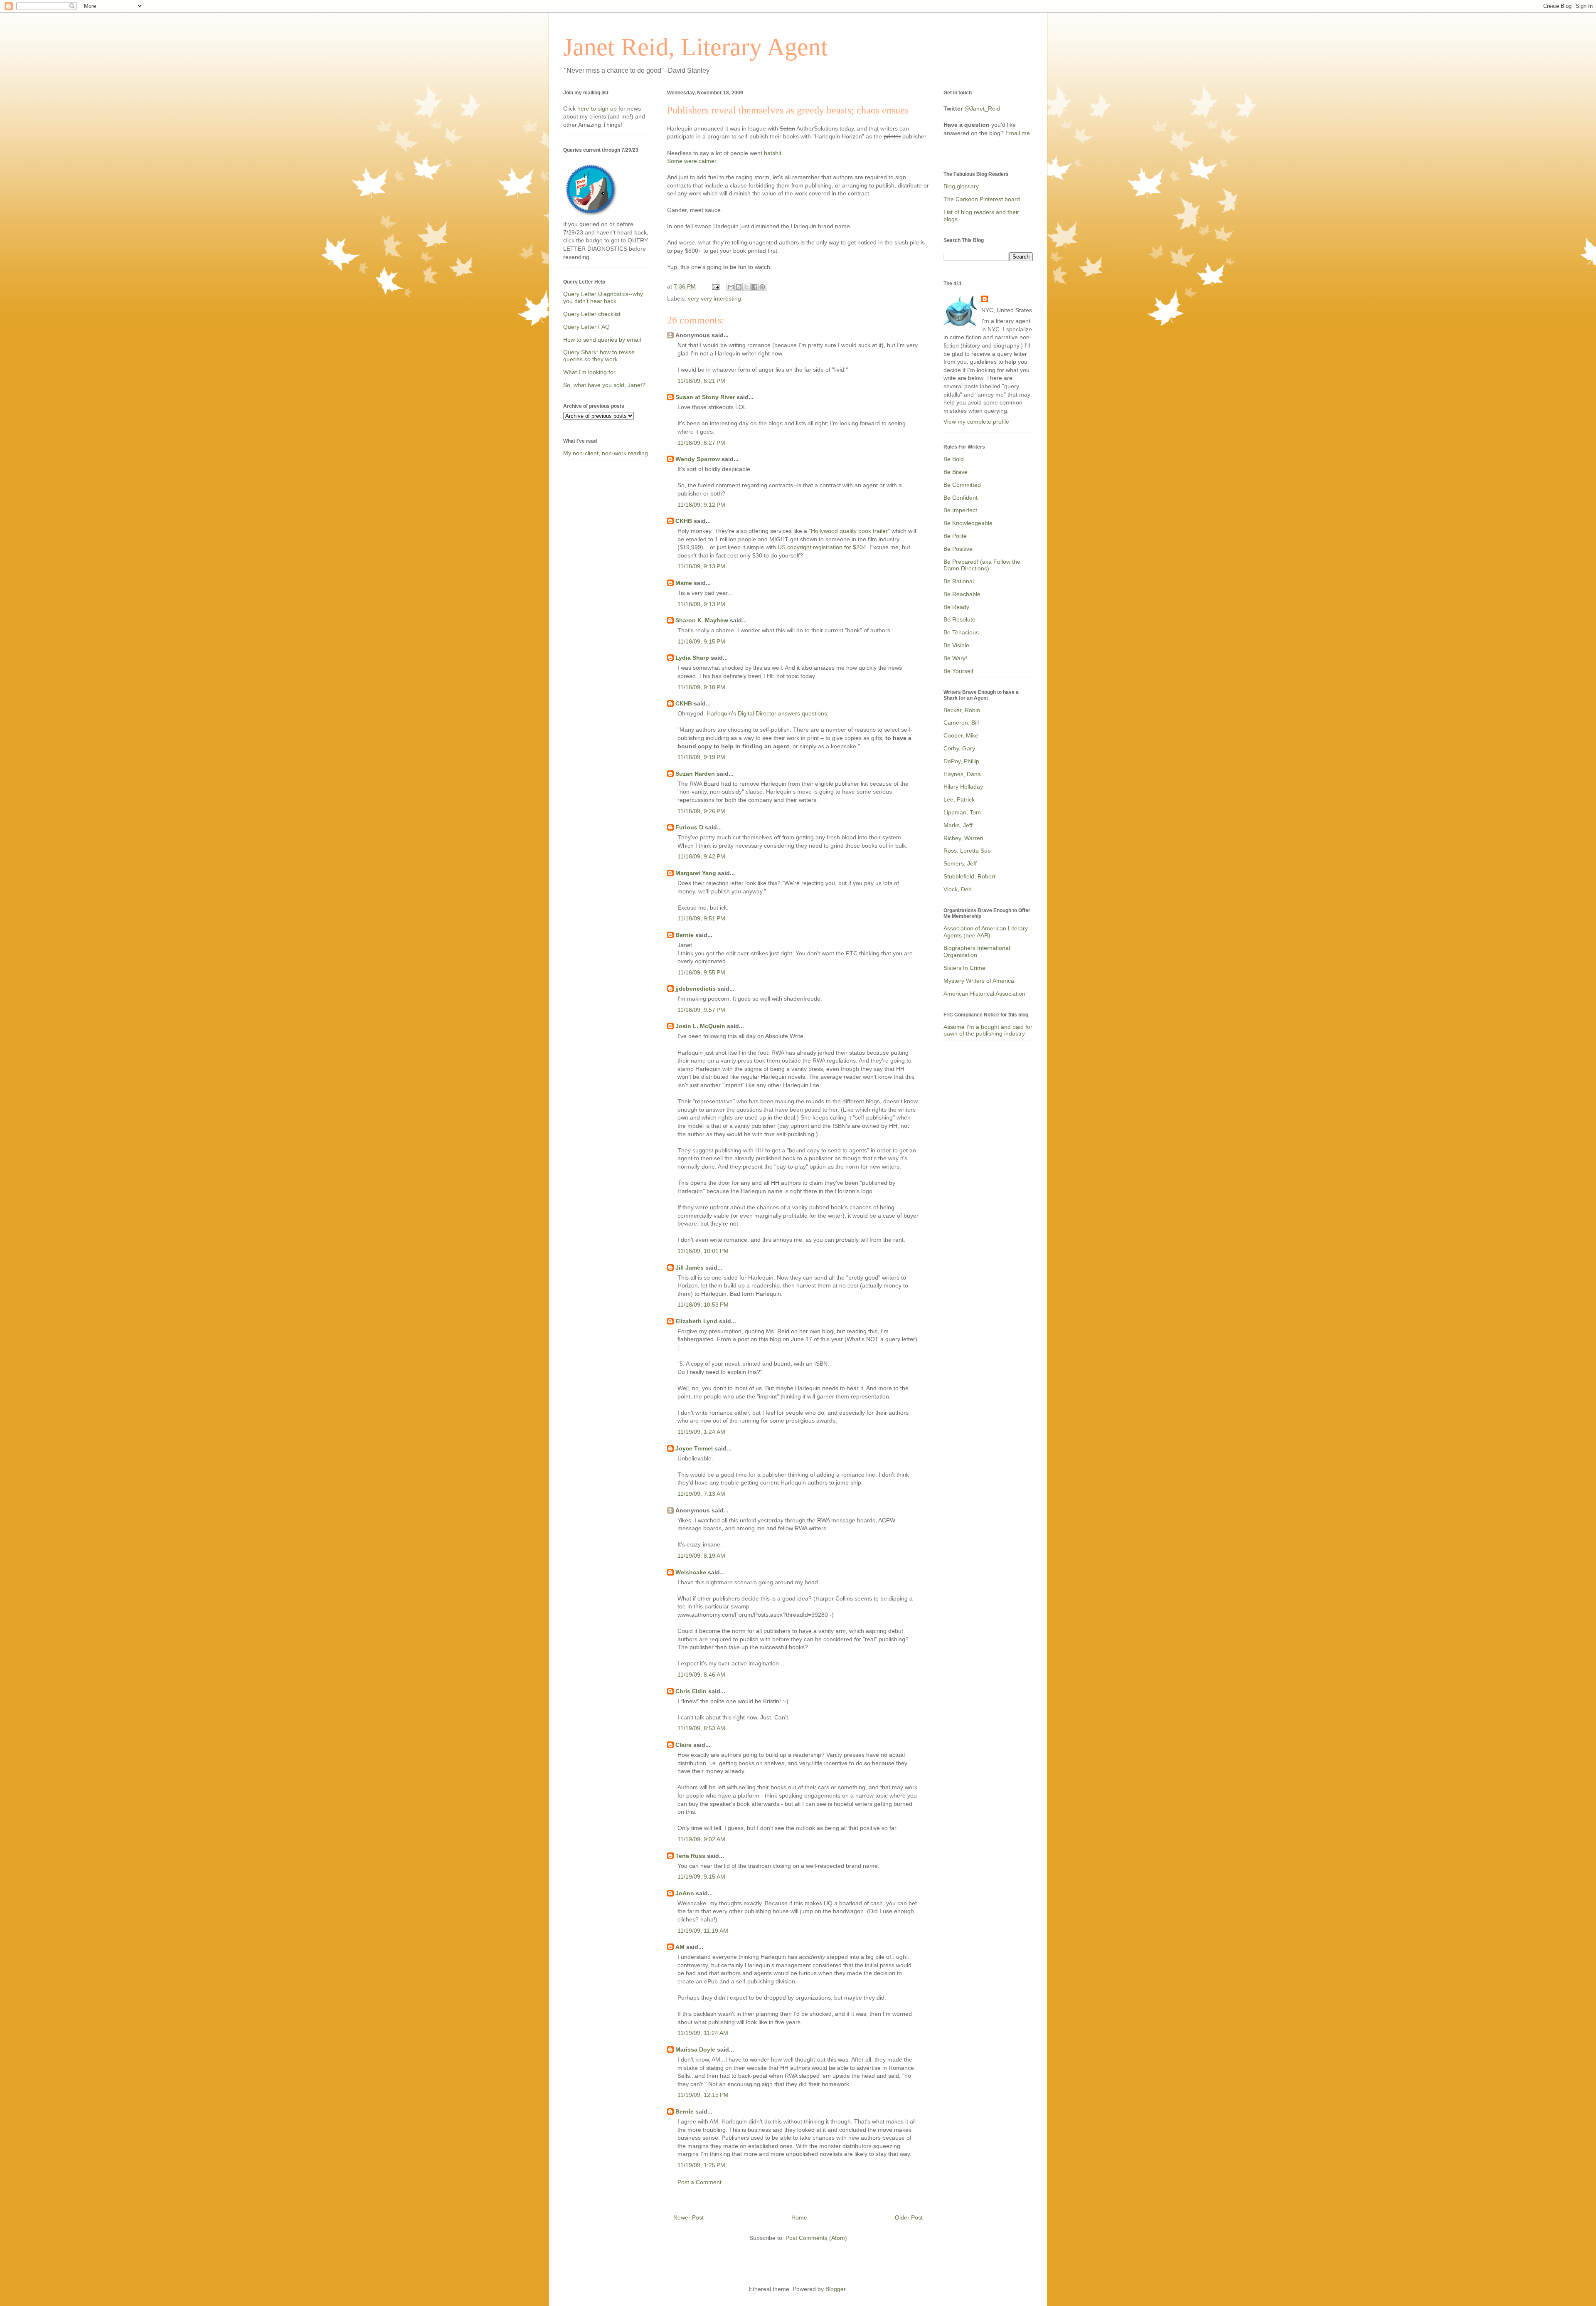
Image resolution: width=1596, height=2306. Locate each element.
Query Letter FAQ (586, 327)
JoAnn (685, 1893)
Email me (1018, 133)
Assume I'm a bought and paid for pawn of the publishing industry (988, 1030)
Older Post (909, 2217)
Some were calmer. (692, 161)
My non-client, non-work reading (606, 453)
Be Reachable (962, 594)
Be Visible (956, 645)
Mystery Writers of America (979, 981)
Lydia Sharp (692, 658)
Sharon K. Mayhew (702, 620)
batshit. (773, 153)
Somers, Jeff (960, 863)
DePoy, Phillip (961, 761)
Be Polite (955, 536)
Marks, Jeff (958, 825)
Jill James (690, 1268)
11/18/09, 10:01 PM (703, 1251)
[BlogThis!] (739, 287)
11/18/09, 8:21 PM (701, 381)
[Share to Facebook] (754, 287)
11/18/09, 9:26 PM (701, 811)
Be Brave (956, 472)
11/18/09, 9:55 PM (701, 972)
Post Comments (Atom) (816, 2238)
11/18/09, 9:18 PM (701, 687)
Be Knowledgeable (968, 523)
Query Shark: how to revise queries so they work (599, 356)
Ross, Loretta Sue (967, 851)
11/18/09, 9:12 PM (701, 505)
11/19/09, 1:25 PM (701, 2165)
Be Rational (959, 581)
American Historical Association (984, 994)
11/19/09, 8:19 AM (701, 1556)
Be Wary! (955, 658)
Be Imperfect (960, 510)
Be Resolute (959, 619)
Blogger (835, 2289)
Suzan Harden (695, 774)
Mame (684, 583)
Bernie (685, 935)
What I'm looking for (589, 372)
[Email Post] (715, 286)
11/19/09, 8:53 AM (701, 1728)
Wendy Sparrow (698, 459)
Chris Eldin (691, 1691)
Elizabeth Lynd (696, 1321)
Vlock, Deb (958, 889)
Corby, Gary (959, 748)
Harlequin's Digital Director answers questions (767, 713)
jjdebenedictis (696, 989)
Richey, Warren (963, 838)
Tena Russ (690, 1856)
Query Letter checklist (592, 314)
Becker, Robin (962, 710)
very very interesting (714, 298)
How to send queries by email (602, 340)
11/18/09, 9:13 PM (701, 566)
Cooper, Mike (961, 735)
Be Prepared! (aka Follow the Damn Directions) (982, 565)
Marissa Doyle (695, 2050)
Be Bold (954, 459)
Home (799, 2217)
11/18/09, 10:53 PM (703, 1305)
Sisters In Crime (964, 968)
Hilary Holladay (963, 787)
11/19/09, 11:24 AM (703, 2033)
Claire (683, 1745)
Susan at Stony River (705, 397)
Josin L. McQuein (700, 1026)
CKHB (684, 521)
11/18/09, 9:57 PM (701, 1010)
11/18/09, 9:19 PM (701, 757)
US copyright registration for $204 (822, 547)
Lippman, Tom (962, 812)
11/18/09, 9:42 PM (701, 856)
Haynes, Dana (962, 774)
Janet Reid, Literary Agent (696, 47)
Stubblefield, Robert (969, 876)
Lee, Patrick (959, 799)
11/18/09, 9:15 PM (701, 641)
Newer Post (688, 2217)
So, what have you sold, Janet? (604, 385)
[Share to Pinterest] (762, 287)
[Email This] (731, 287)
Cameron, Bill (961, 723)
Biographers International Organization (977, 951)
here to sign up (598, 109)
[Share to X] (746, 287)
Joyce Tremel (694, 1448)
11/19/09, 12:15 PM (703, 2095)
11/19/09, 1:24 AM (701, 1432)
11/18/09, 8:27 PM (701, 443)
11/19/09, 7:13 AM (701, 1494)
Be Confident (961, 498)
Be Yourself (958, 671)
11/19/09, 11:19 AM (703, 1931)
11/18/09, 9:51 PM (701, 918)
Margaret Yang (696, 873)
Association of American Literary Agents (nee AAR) (986, 932)
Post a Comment (699, 2182)
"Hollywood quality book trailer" (849, 531)
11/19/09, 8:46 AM (701, 1675)
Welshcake (691, 1572)
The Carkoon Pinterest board (982, 199)
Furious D (689, 827)
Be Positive (958, 549)
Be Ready (956, 607)
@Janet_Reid (982, 109)
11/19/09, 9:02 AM (701, 1839)
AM (680, 1947)
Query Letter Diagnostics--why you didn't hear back (603, 297)
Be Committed (962, 485)
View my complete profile (976, 422)
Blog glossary (961, 186)
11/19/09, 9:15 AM (701, 1877)
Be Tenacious (961, 632)
